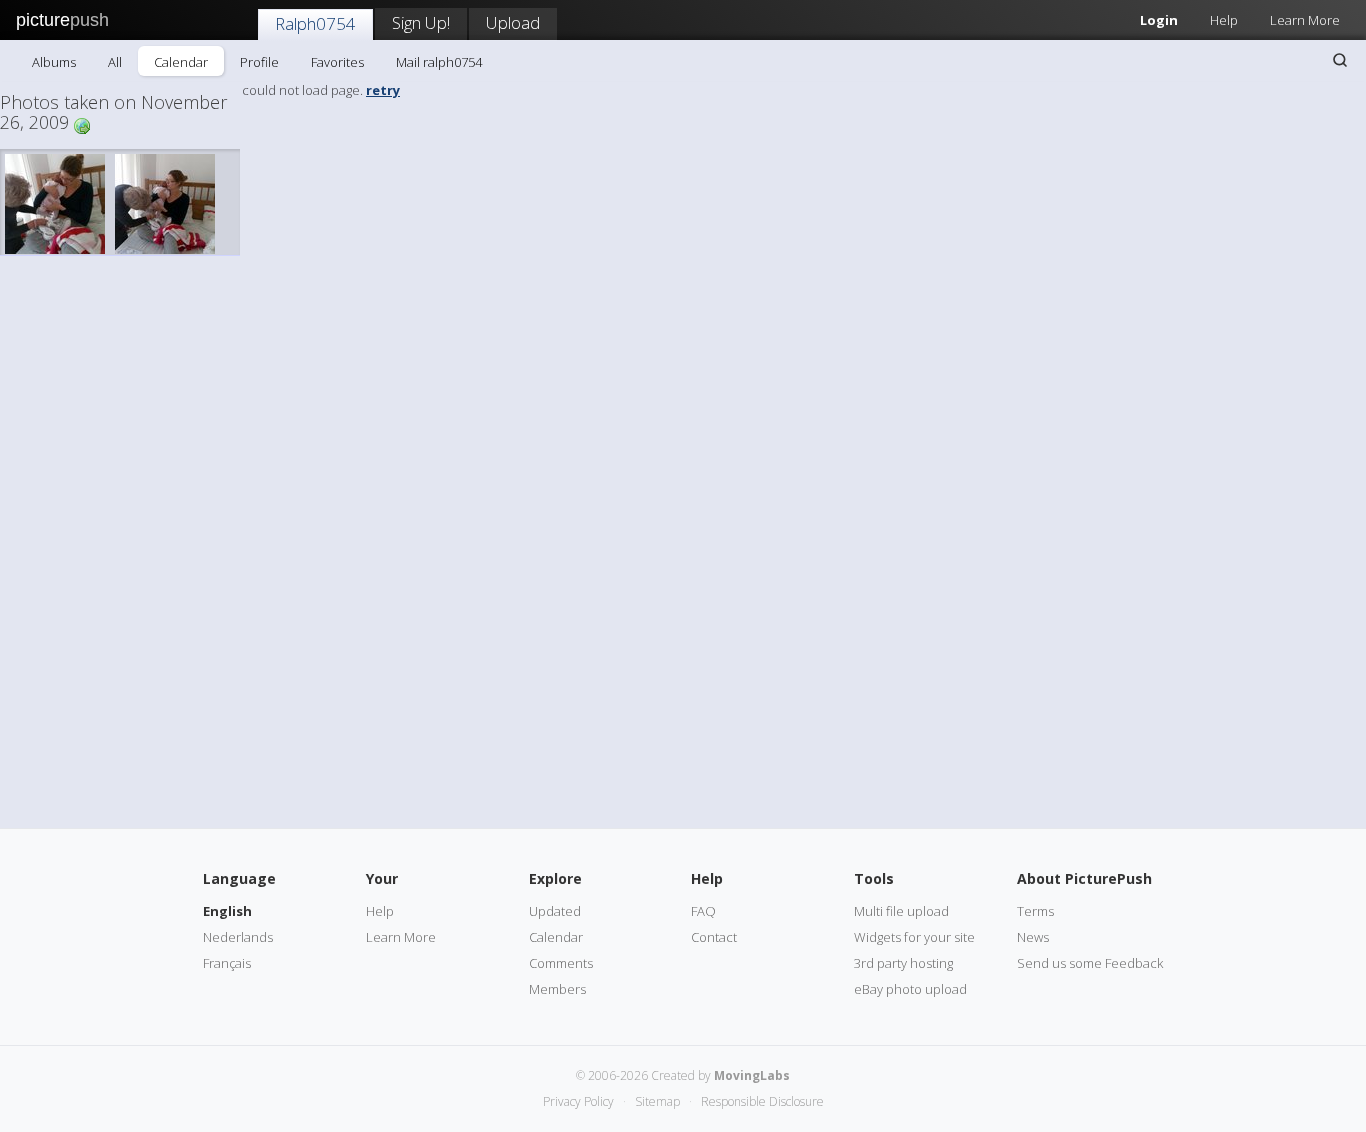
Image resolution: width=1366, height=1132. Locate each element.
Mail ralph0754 (439, 62)
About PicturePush (1084, 878)
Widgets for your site (914, 937)
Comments (561, 963)
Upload (513, 22)
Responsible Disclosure (762, 1101)
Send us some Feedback (1090, 963)
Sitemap (657, 1101)
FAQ (703, 911)
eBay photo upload (910, 989)
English (227, 911)
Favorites (337, 62)
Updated (555, 911)
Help (1224, 20)
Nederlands (238, 937)
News (1033, 937)
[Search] (1340, 60)
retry (383, 90)
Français (227, 963)
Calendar (181, 62)
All (115, 62)
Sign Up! (421, 22)
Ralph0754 (315, 23)
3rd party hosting (903, 963)
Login (1159, 20)
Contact (714, 937)
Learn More (1305, 20)
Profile (259, 62)
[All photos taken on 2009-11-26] (82, 124)
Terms (1035, 911)
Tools (874, 878)
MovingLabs (752, 1075)
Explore (555, 878)
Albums (54, 62)
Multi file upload (901, 911)
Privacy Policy (578, 1101)
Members (557, 989)
